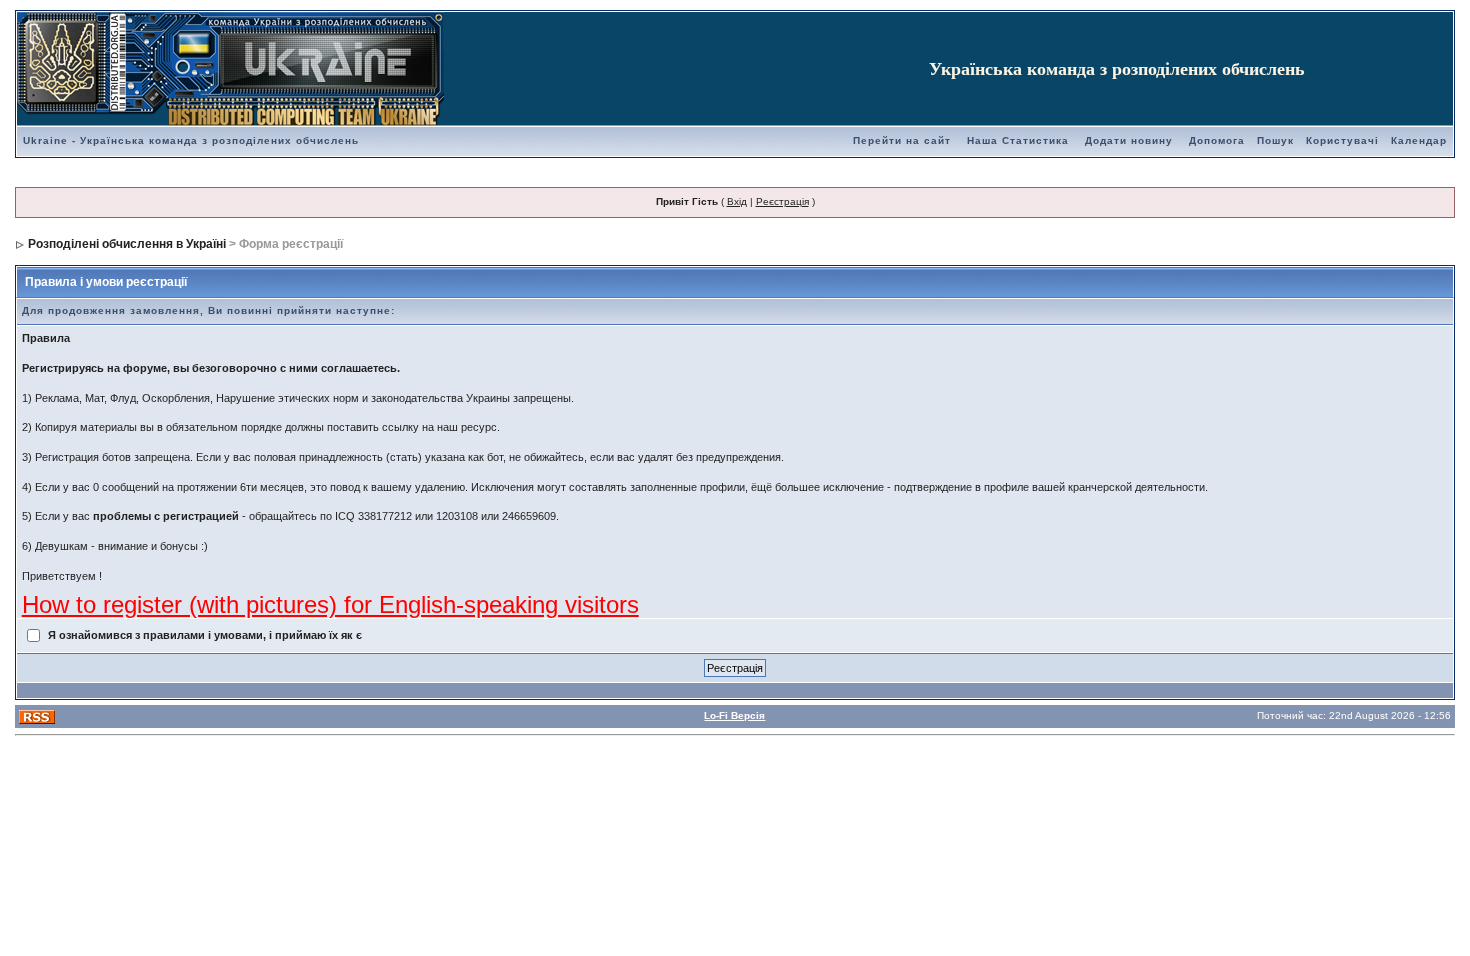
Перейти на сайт (902, 140)
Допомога (1217, 140)
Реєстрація (782, 201)
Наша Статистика (1018, 140)
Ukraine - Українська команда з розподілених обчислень (191, 140)
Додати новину (1129, 140)
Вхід (737, 201)
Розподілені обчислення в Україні (127, 244)
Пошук (1275, 140)
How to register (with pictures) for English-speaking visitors (330, 604)
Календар (1419, 140)
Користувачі (1342, 140)
